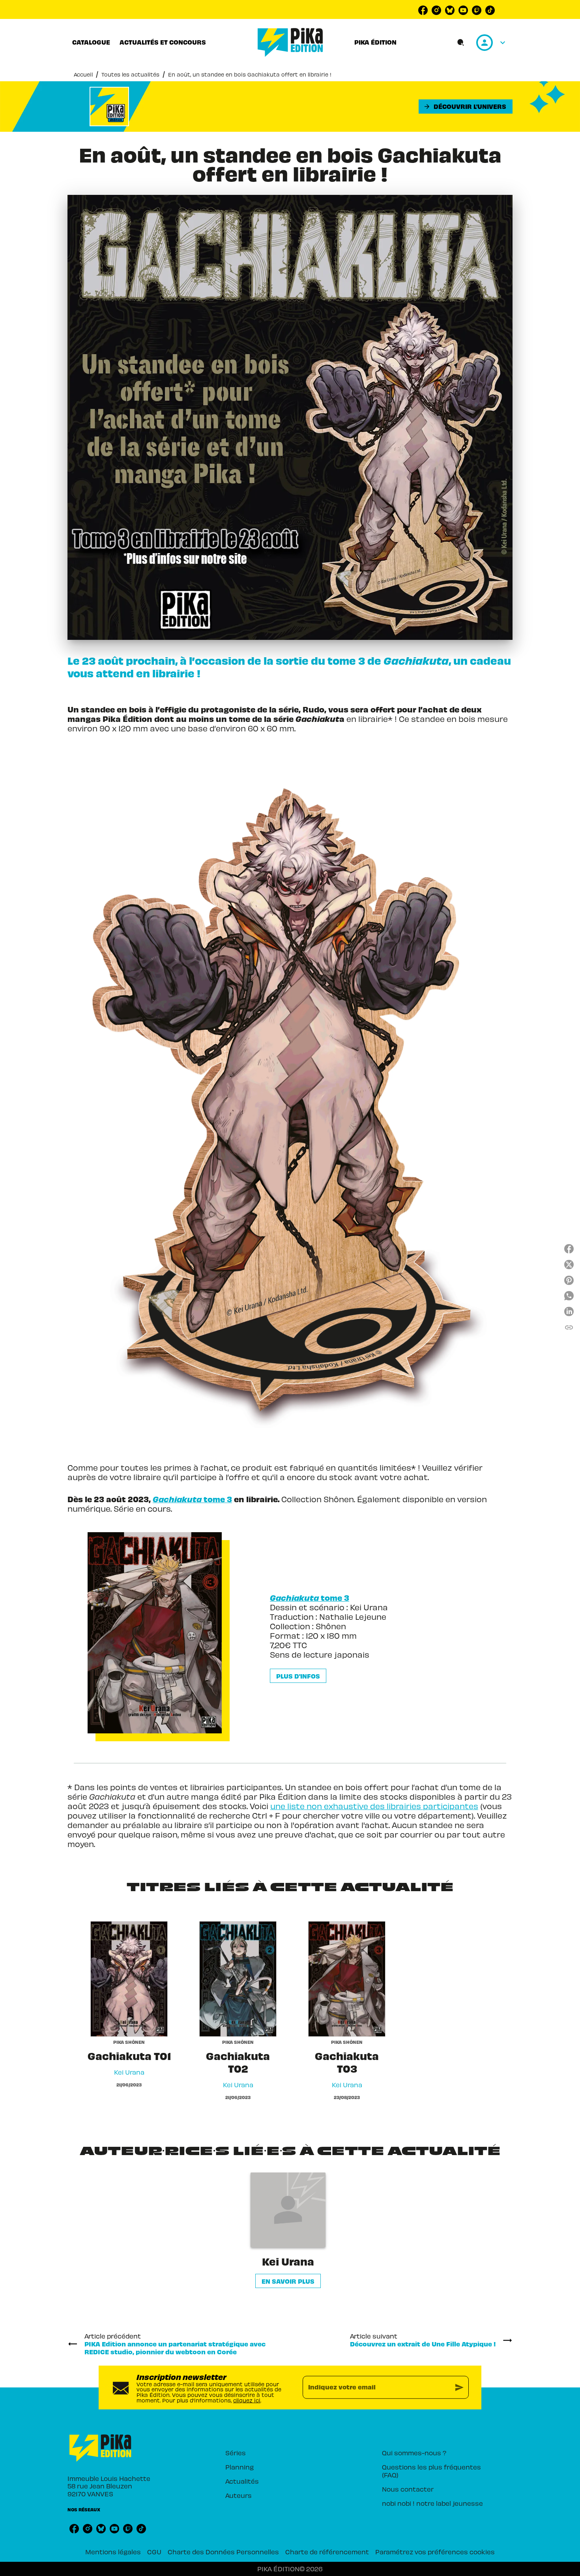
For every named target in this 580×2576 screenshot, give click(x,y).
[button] (466, 107)
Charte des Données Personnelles (223, 2552)
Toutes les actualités (130, 74)
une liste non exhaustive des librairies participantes (374, 1806)
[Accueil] (290, 42)
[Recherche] (461, 43)
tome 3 (192, 1499)
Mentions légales (113, 2552)
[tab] (91, 42)
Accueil (83, 74)
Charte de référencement (327, 2552)
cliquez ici (247, 2400)
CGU (154, 2552)
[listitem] (423, 10)
